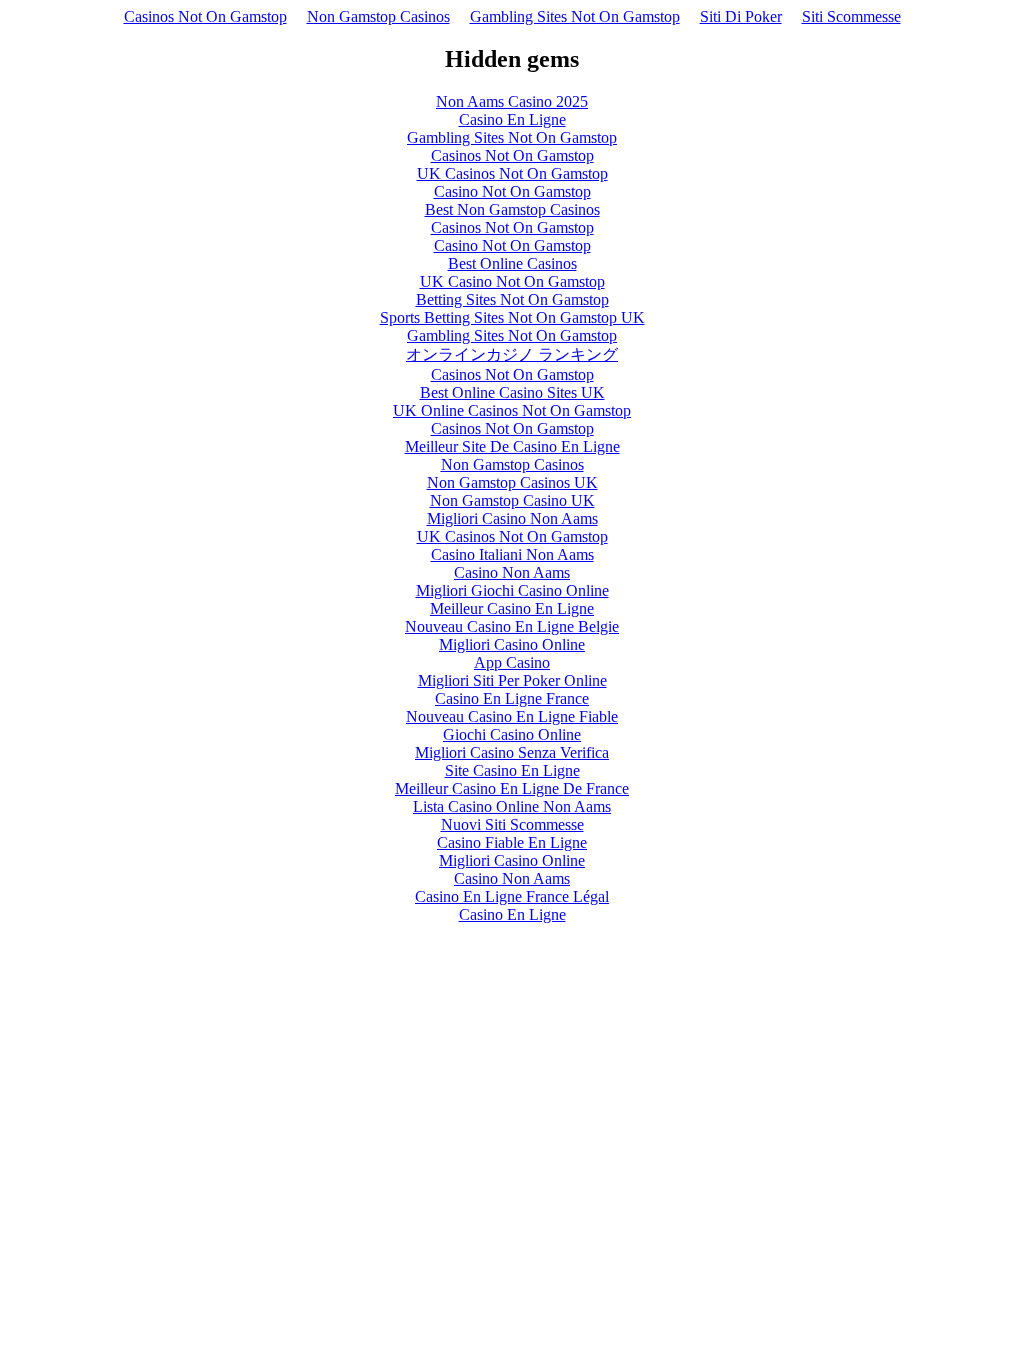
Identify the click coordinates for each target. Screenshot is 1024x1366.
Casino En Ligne (512, 119)
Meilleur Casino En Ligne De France (512, 788)
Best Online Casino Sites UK (512, 392)
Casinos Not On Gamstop (205, 16)
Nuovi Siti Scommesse (512, 824)
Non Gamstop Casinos (378, 16)
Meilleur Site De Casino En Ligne (512, 446)
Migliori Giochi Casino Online (512, 590)
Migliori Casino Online (512, 644)
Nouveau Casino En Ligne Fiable (512, 716)
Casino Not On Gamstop (512, 191)
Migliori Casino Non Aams (512, 518)
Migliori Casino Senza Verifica (512, 752)
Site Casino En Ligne (512, 770)
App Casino (512, 662)
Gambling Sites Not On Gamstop (575, 16)
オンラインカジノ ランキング (512, 354)
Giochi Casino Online (512, 734)
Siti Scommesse (851, 16)
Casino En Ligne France (512, 698)
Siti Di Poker (741, 16)
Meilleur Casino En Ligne (512, 608)
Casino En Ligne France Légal (512, 896)
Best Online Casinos (512, 263)
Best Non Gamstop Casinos (512, 209)
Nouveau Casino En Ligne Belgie (512, 626)
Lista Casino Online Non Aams (512, 806)
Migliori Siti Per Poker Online (512, 680)
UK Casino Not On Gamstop (512, 281)
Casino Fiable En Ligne (512, 842)
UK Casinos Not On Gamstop (512, 173)
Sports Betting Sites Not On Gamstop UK (512, 317)
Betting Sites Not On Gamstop (512, 299)
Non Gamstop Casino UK (512, 500)
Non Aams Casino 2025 (512, 101)
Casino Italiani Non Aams (512, 554)
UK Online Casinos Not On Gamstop (512, 410)
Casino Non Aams (512, 572)
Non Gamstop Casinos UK (512, 482)
